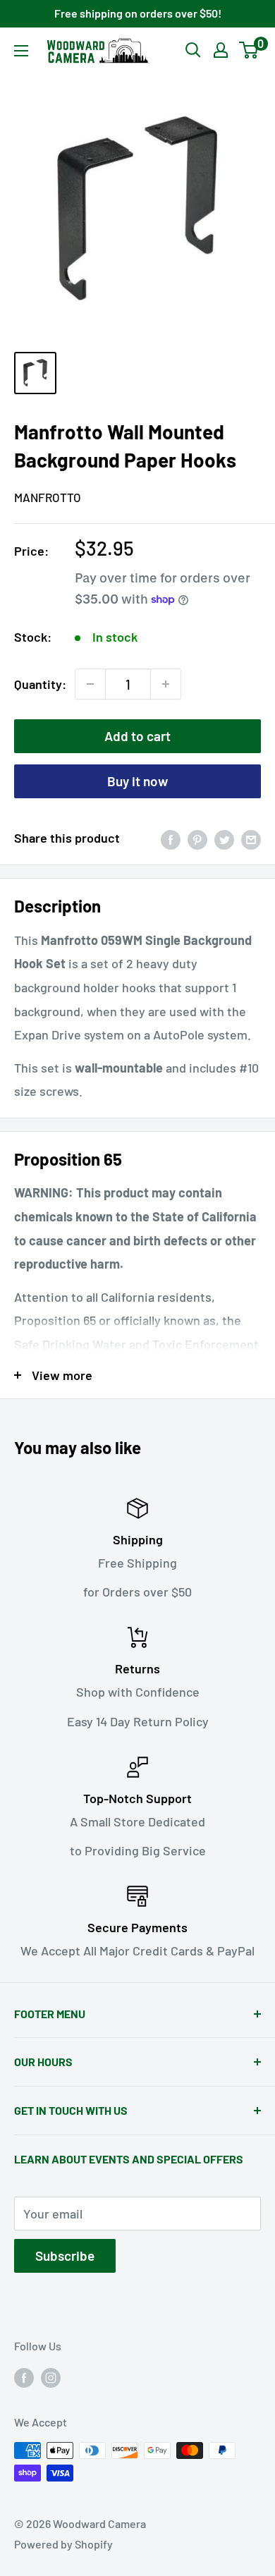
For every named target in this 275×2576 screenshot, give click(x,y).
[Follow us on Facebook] (24, 2377)
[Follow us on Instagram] (51, 2377)
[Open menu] (21, 51)
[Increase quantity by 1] (166, 684)
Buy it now (137, 781)
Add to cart (137, 736)
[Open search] (193, 50)
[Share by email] (251, 838)
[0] (249, 50)
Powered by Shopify (63, 2544)
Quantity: (40, 684)
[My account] (221, 50)
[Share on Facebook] (171, 838)
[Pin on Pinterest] (197, 838)
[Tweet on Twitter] (224, 838)
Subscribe (65, 2255)
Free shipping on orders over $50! (138, 13)
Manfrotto (48, 497)
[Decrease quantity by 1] (90, 684)
